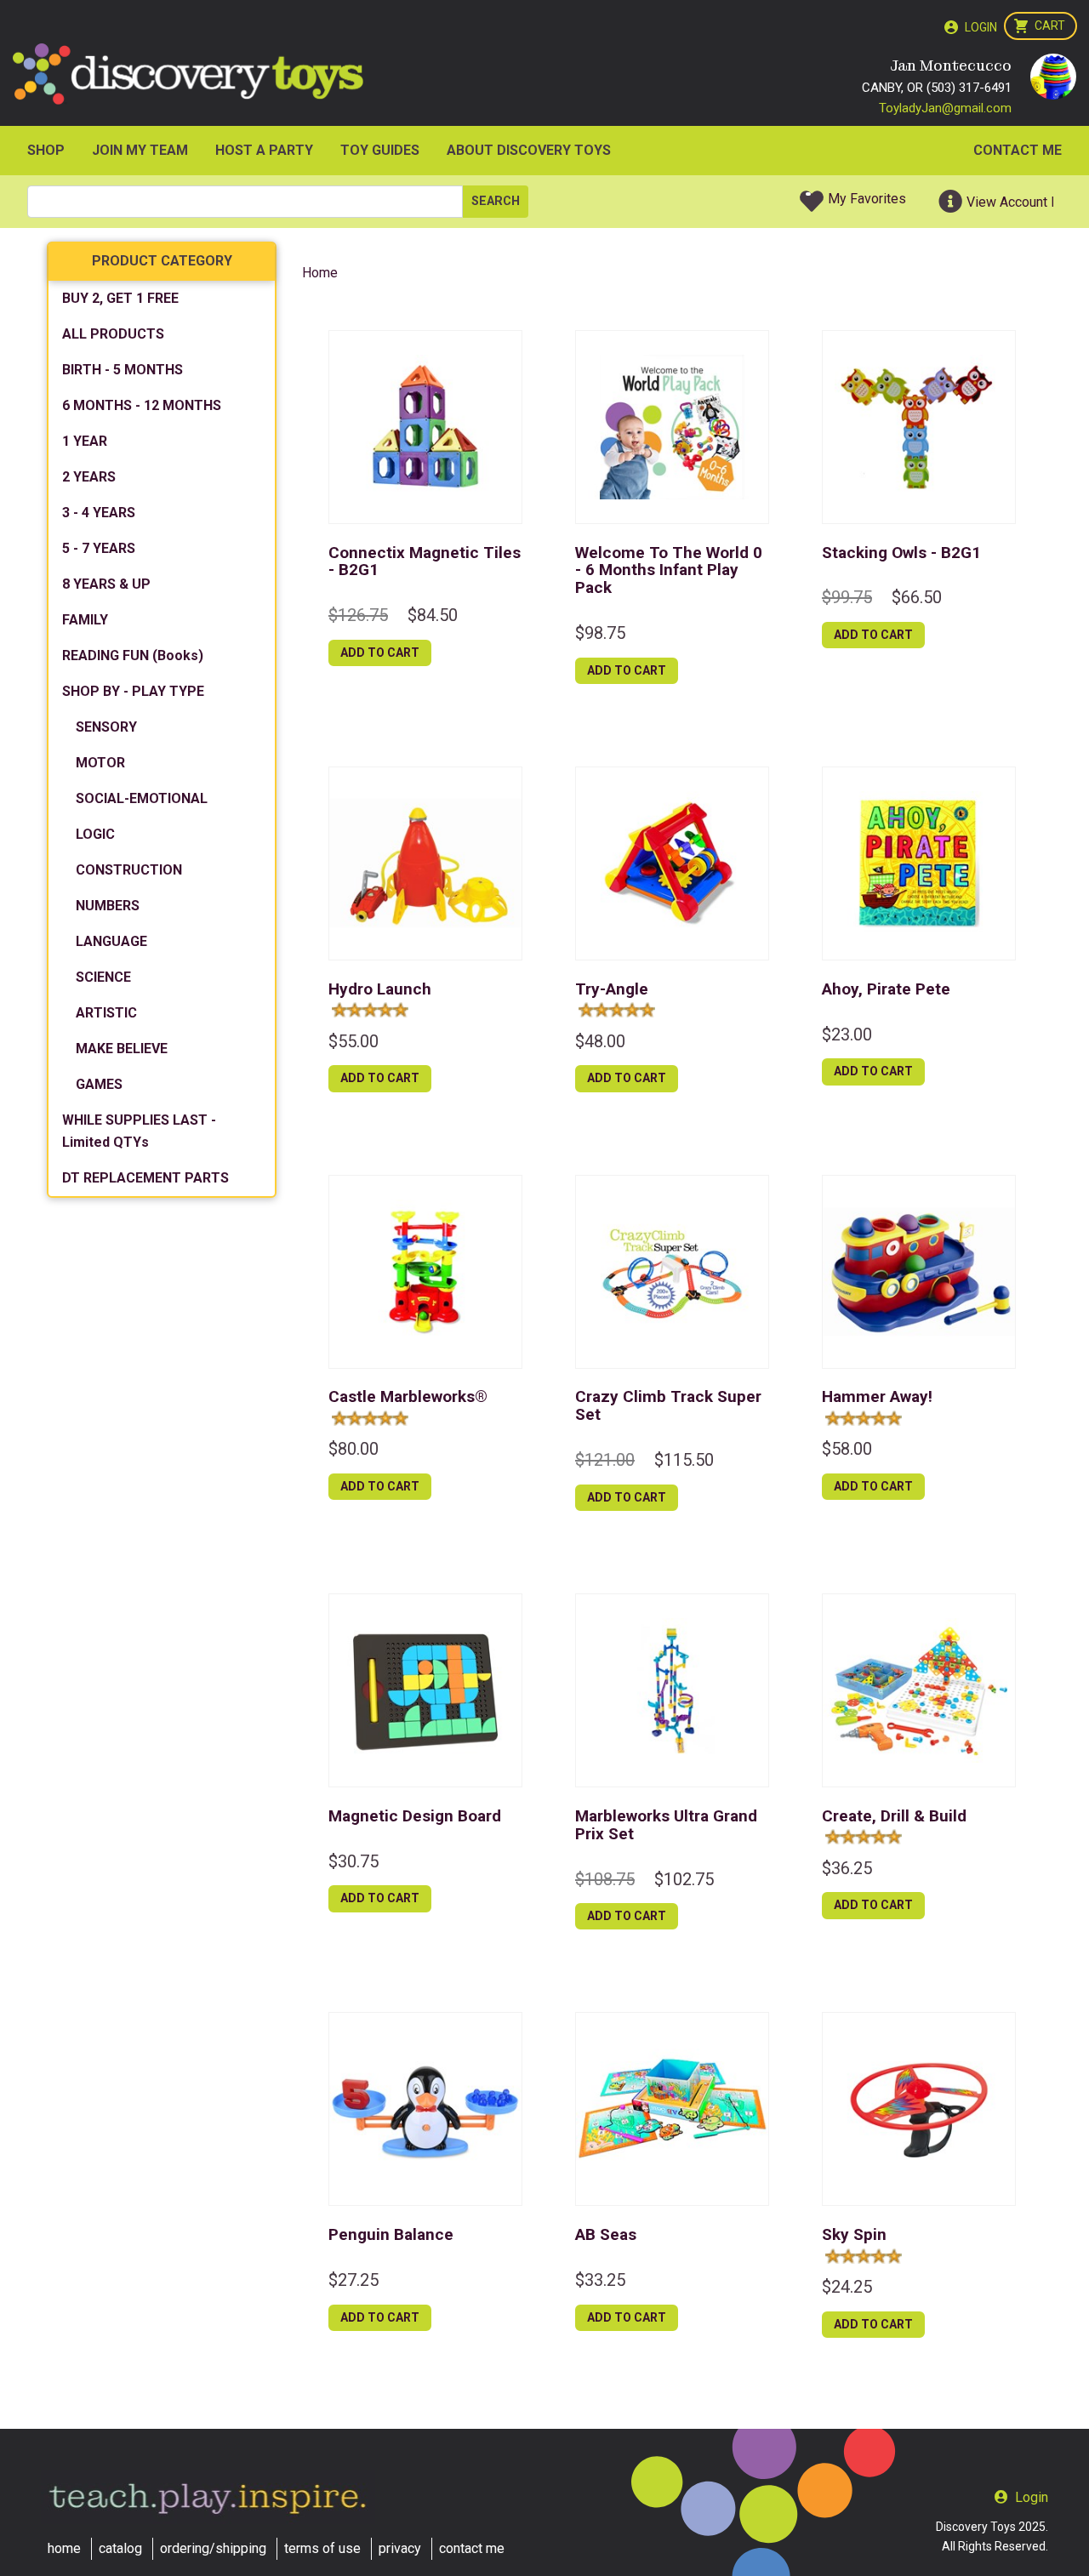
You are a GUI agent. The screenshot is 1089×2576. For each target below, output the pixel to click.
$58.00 (847, 1449)
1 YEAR (85, 441)
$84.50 (433, 615)
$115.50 (684, 1460)
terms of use (322, 2548)
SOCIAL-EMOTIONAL (142, 798)
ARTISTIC (106, 1013)
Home (320, 273)
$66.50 (917, 597)
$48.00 (600, 1041)
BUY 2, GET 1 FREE (120, 298)
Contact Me (1018, 150)
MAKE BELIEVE (122, 1049)
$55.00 (353, 1041)
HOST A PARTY (264, 150)
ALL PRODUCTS (113, 334)
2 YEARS (89, 477)
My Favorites (867, 199)
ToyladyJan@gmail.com (945, 108)
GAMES (99, 1084)
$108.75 (605, 1879)
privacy (400, 2548)
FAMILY (85, 620)
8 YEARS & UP (106, 584)
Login (981, 27)
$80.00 (353, 1449)
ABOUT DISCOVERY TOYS (529, 150)
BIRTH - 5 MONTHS (123, 370)
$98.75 (600, 633)
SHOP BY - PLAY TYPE (133, 691)
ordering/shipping (213, 2548)
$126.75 (358, 615)
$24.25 (847, 2287)
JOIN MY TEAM (140, 150)
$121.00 (605, 1460)
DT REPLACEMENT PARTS (145, 1178)
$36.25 (847, 1868)
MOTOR (100, 763)
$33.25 (600, 2280)
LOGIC (95, 834)
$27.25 (353, 2280)
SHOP (46, 150)
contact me (472, 2548)
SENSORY (106, 727)
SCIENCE (103, 977)
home (64, 2548)
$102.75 (684, 1879)
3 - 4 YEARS (99, 513)
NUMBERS (108, 906)
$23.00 (847, 1034)
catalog (120, 2548)
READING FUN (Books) (133, 655)
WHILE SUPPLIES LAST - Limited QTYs (139, 1131)
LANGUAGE (111, 941)
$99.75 (847, 597)
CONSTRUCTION (129, 870)
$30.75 (353, 1861)
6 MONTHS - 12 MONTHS (142, 405)
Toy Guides (380, 150)
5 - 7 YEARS (99, 548)
